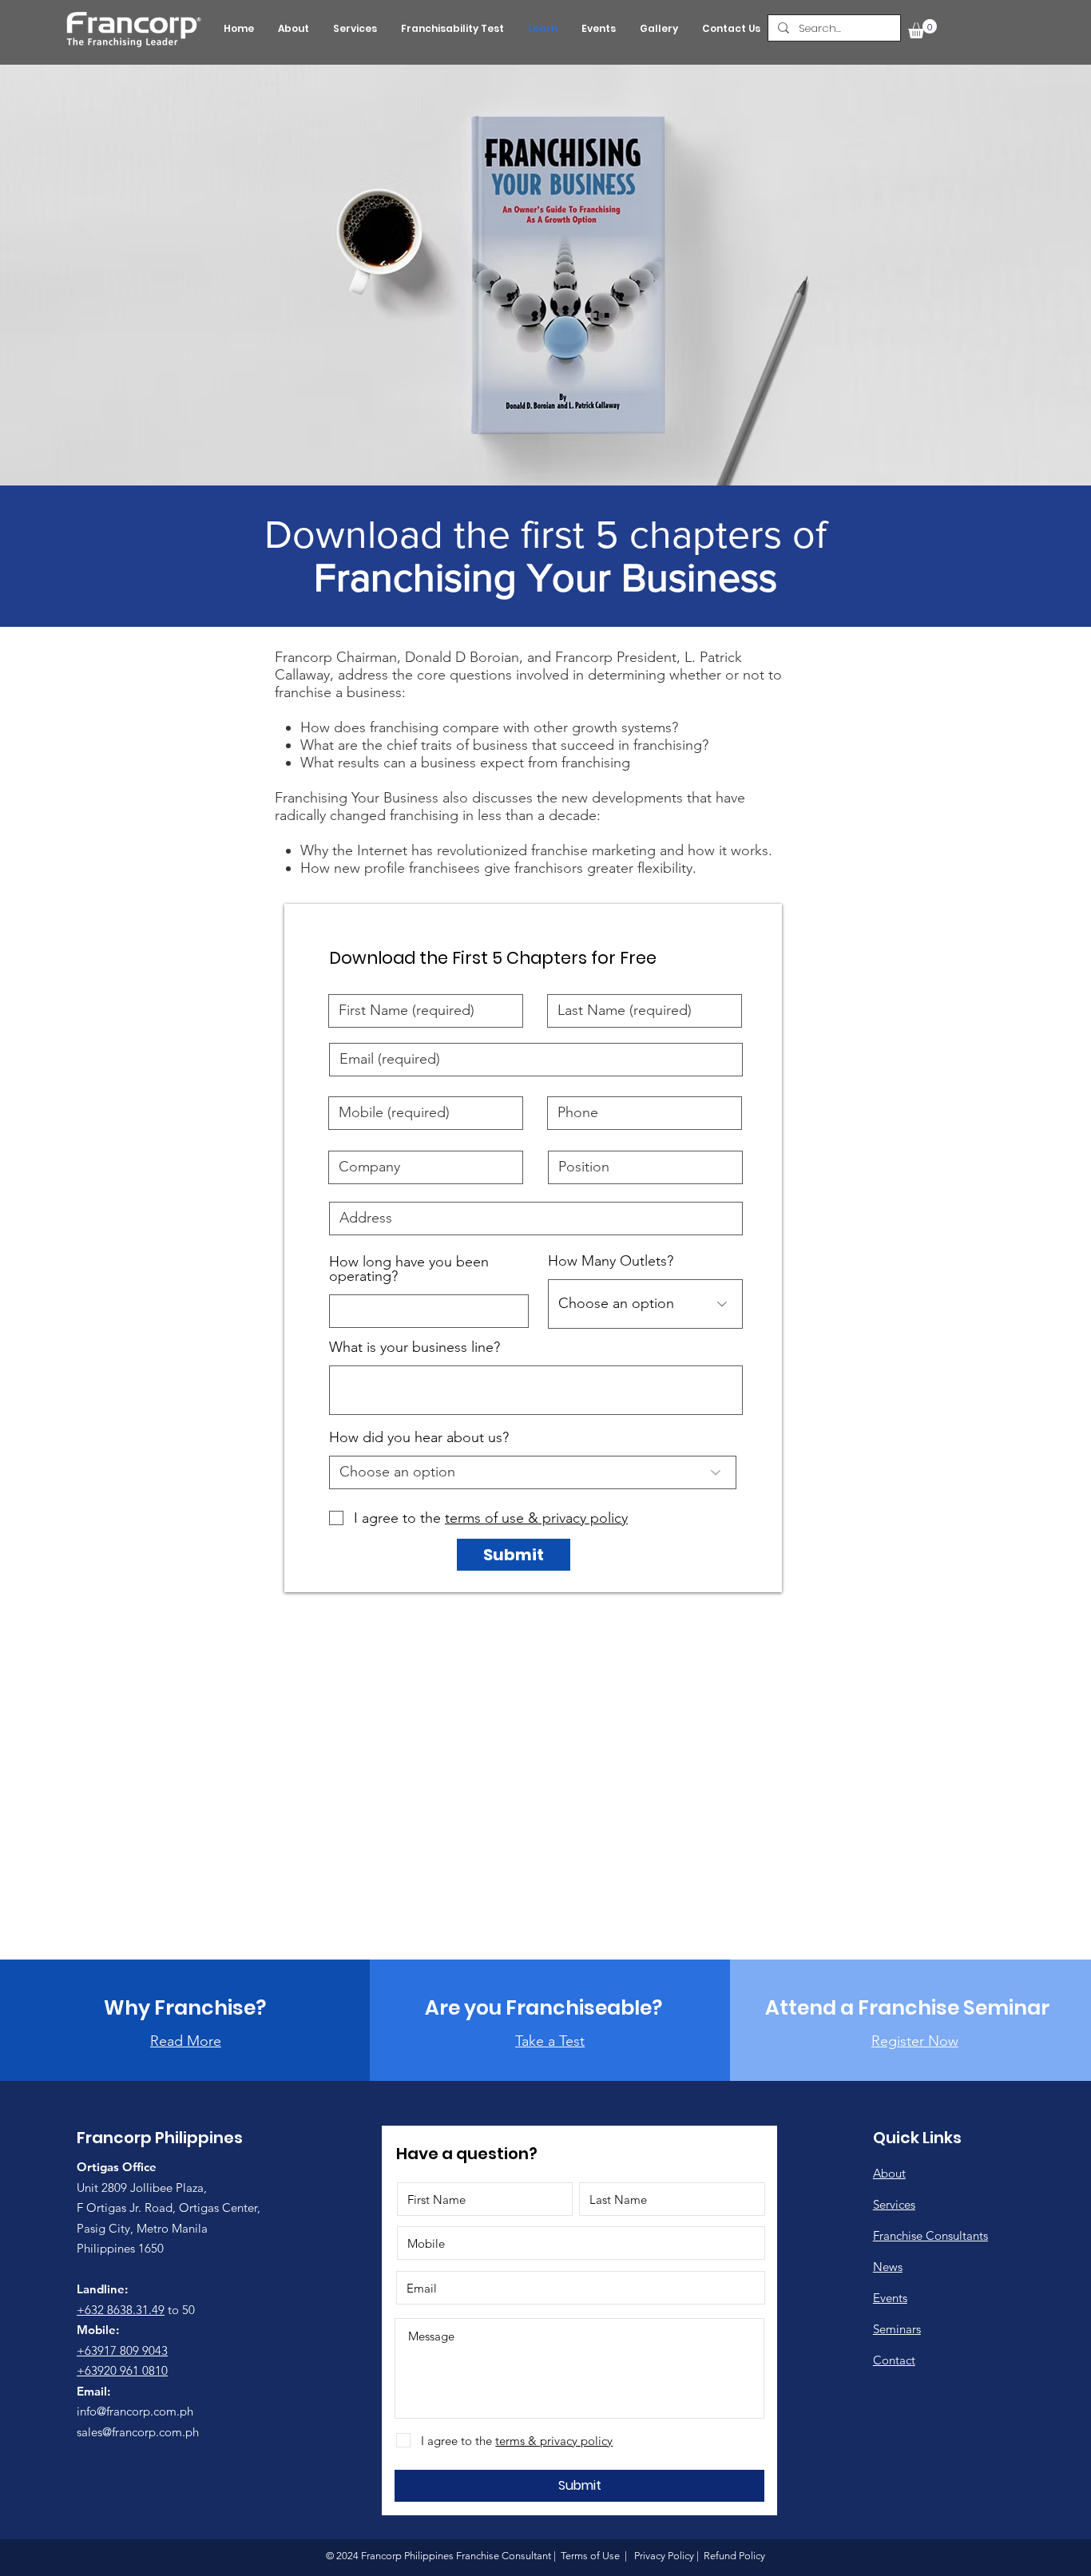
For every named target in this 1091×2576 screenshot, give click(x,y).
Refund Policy (733, 2556)
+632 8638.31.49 (121, 2310)
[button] (922, 29)
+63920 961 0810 (122, 2370)
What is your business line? (415, 1347)
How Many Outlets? (611, 1261)
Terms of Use (590, 2556)
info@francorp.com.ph (135, 2411)
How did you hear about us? (419, 1437)
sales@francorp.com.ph (138, 2432)
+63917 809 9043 (122, 2350)
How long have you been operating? (409, 1269)
